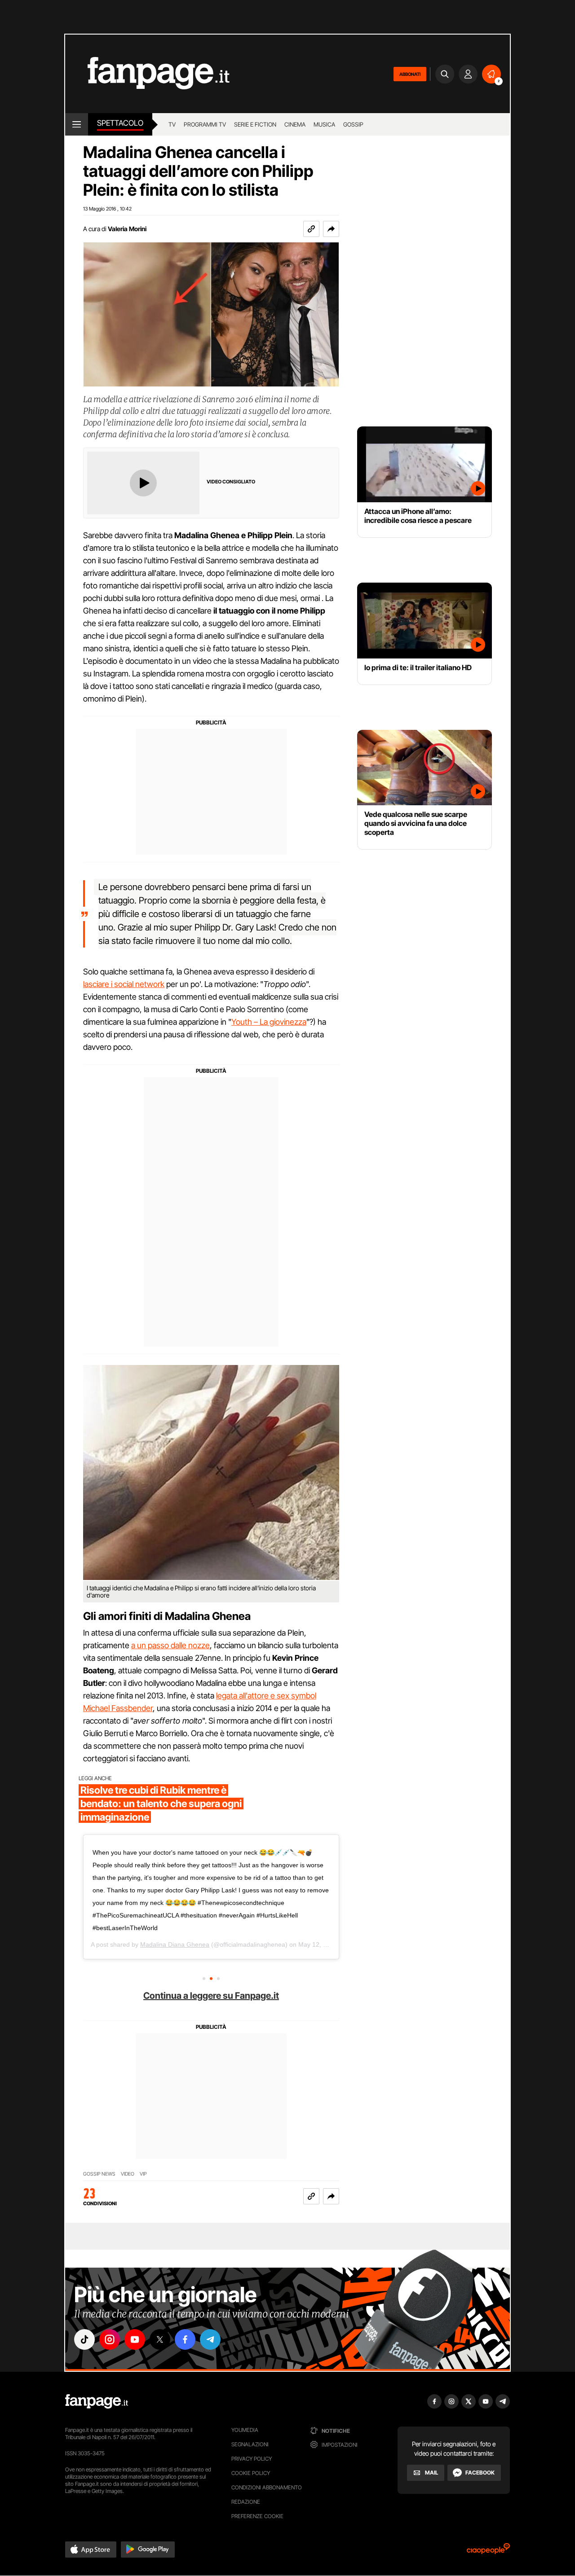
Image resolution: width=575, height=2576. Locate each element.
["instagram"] (110, 2339)
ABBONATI (410, 74)
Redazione (246, 2502)
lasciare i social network (124, 984)
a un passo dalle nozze (170, 1645)
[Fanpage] (97, 2401)
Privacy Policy (252, 2459)
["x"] (160, 2339)
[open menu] (77, 124)
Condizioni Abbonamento (267, 2487)
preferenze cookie (257, 2516)
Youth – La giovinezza (269, 1022)
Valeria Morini (127, 229)
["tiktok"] (84, 2339)
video (128, 2174)
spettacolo (120, 123)
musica (324, 124)
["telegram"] (210, 2339)
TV (172, 124)
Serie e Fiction (255, 124)
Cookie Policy (251, 2473)
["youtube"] (135, 2339)
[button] (331, 229)
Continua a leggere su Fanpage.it (211, 1996)
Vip (143, 2174)
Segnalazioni (250, 2444)
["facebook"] (185, 2339)
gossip (353, 124)
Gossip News (99, 2174)
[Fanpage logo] (147, 74)
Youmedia (245, 2430)
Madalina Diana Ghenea (175, 1944)
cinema (295, 124)
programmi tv (205, 124)
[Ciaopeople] (488, 2552)
